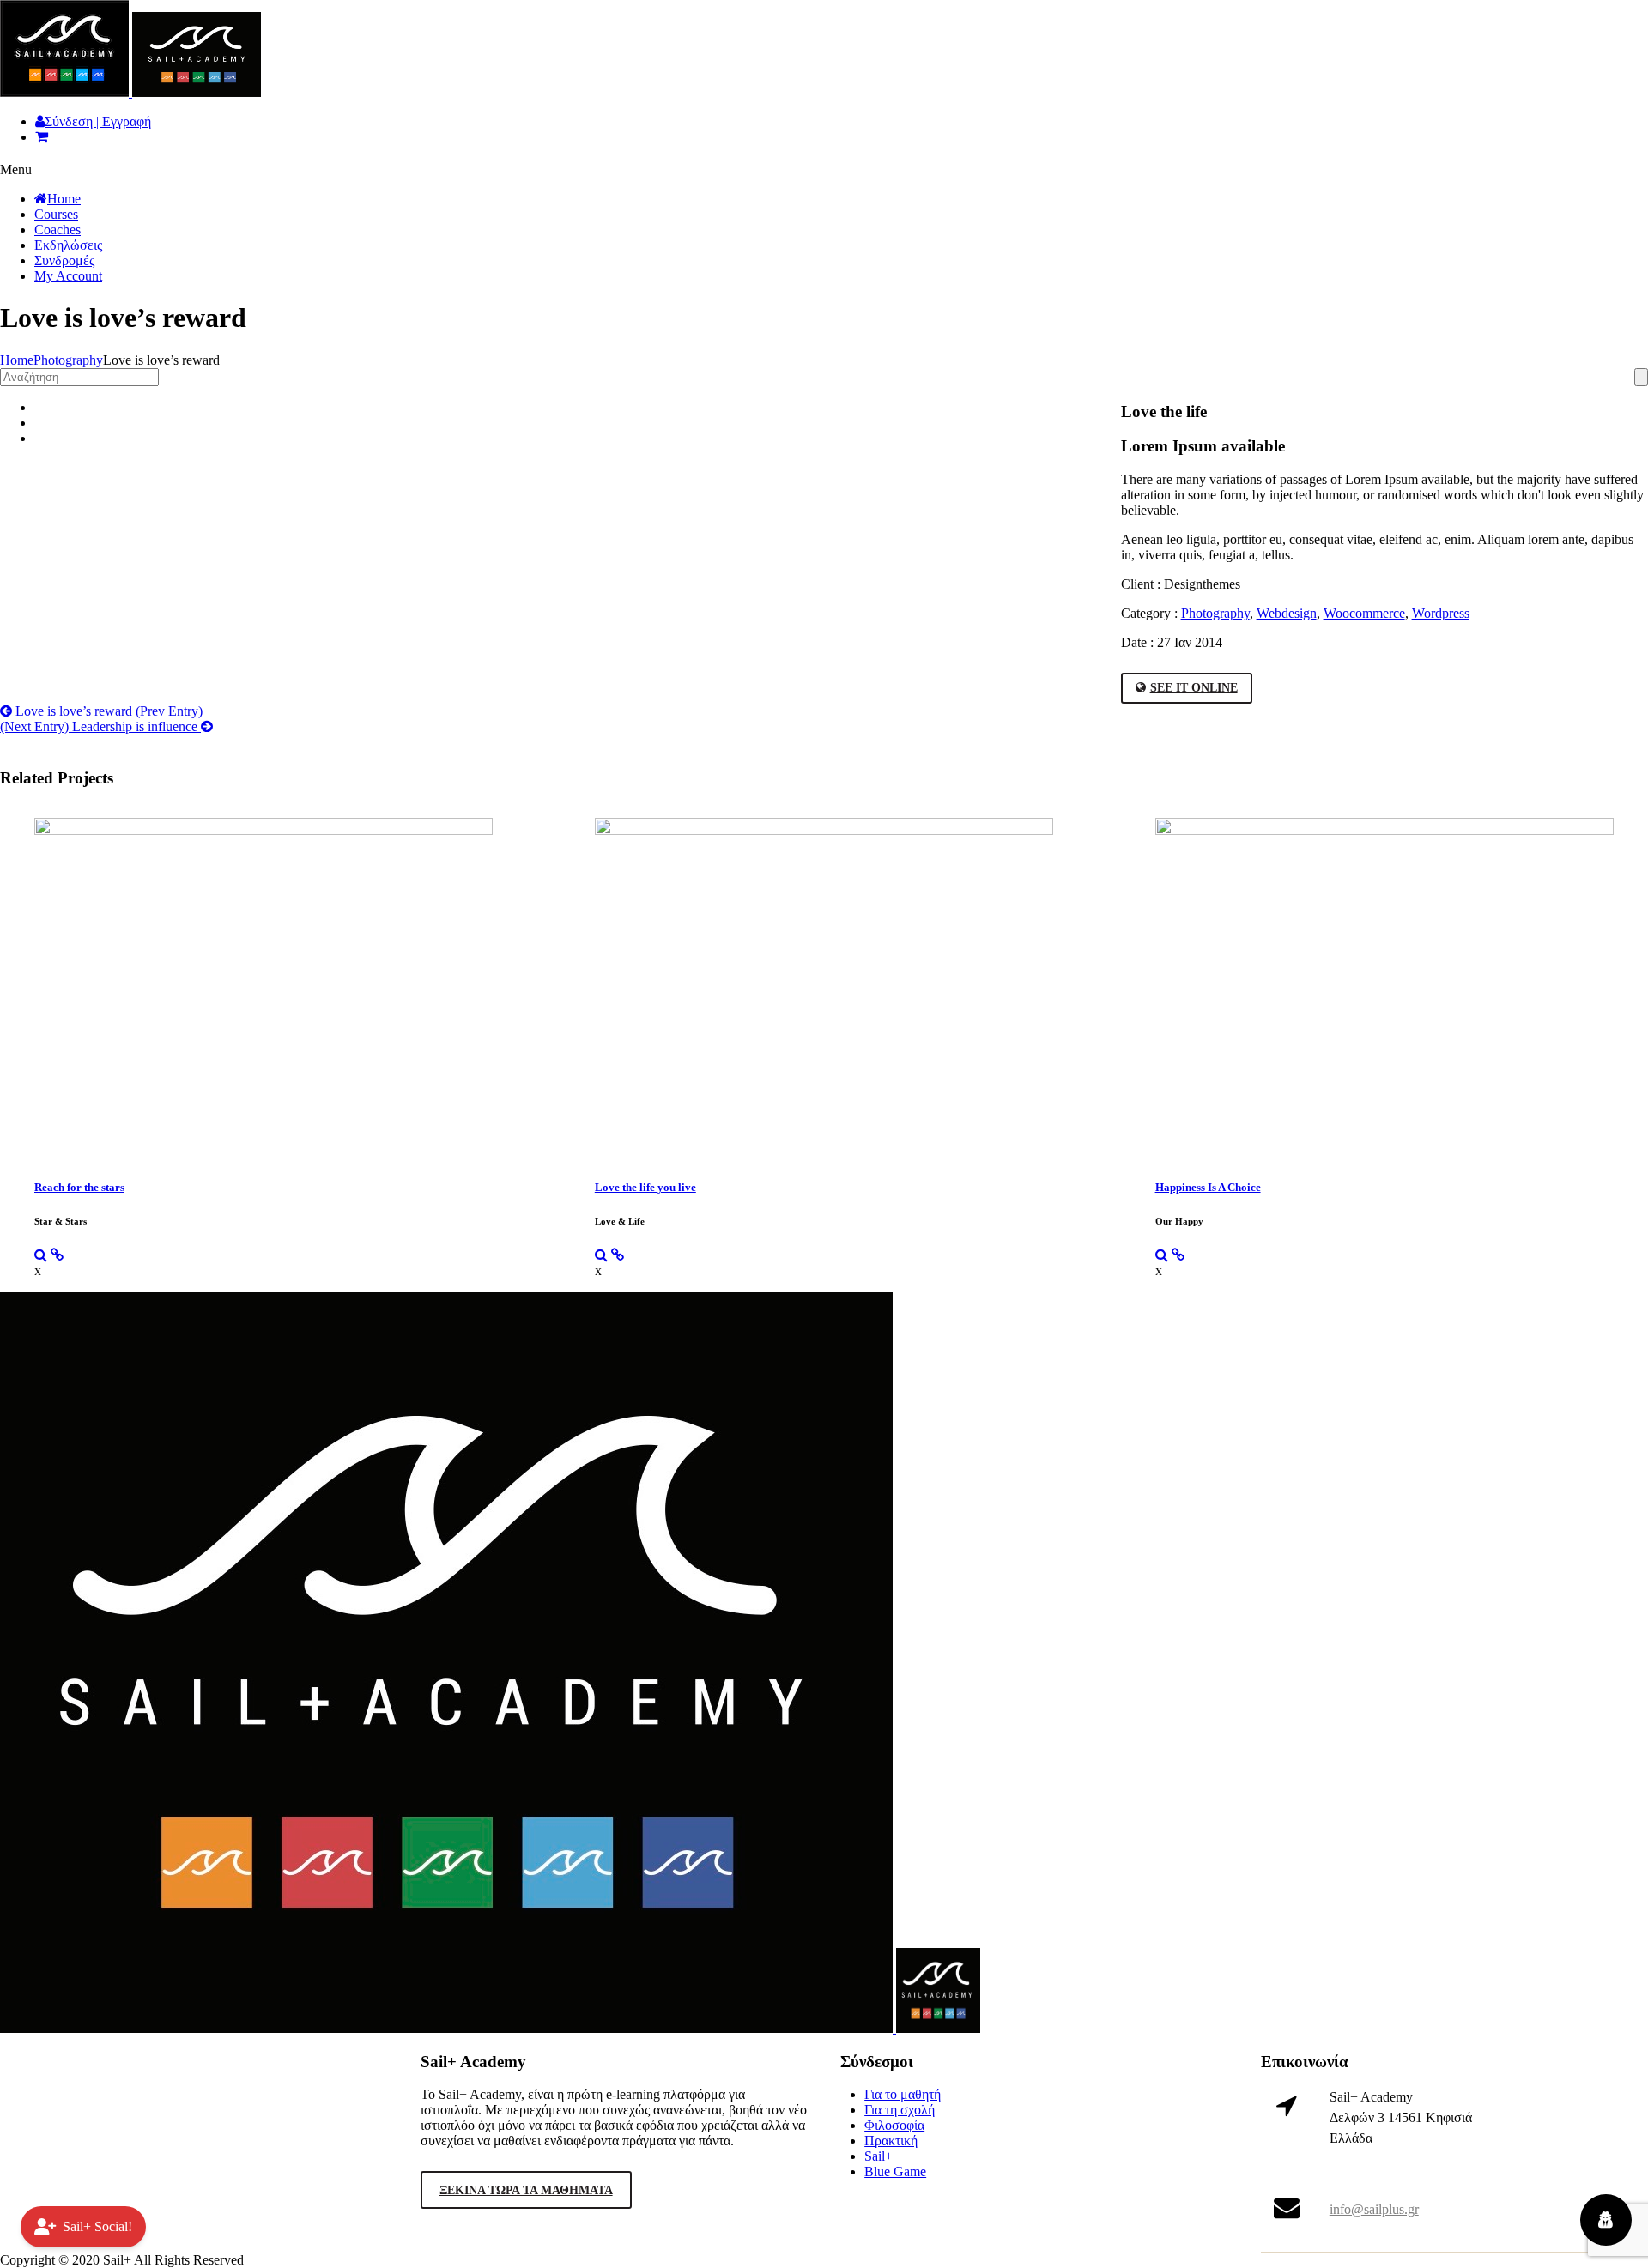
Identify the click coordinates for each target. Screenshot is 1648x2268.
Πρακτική (891, 2141)
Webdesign (1287, 613)
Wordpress (1441, 613)
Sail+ (879, 2156)
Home (64, 199)
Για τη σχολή (900, 2110)
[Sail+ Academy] (130, 92)
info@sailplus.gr (1374, 2209)
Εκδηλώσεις (68, 245)
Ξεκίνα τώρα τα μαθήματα (526, 2190)
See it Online (1194, 688)
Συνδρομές (64, 260)
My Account (68, 276)
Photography (68, 360)
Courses (56, 214)
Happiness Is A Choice (1208, 1187)
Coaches (58, 230)
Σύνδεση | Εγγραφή (98, 121)
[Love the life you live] (603, 1255)
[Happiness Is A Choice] (1163, 1255)
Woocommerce (1364, 613)
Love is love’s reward (107, 711)
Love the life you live (645, 1187)
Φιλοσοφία (894, 2125)
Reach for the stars (79, 1187)
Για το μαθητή (903, 2094)
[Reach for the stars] (42, 1255)
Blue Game (895, 2171)
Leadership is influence (100, 726)
